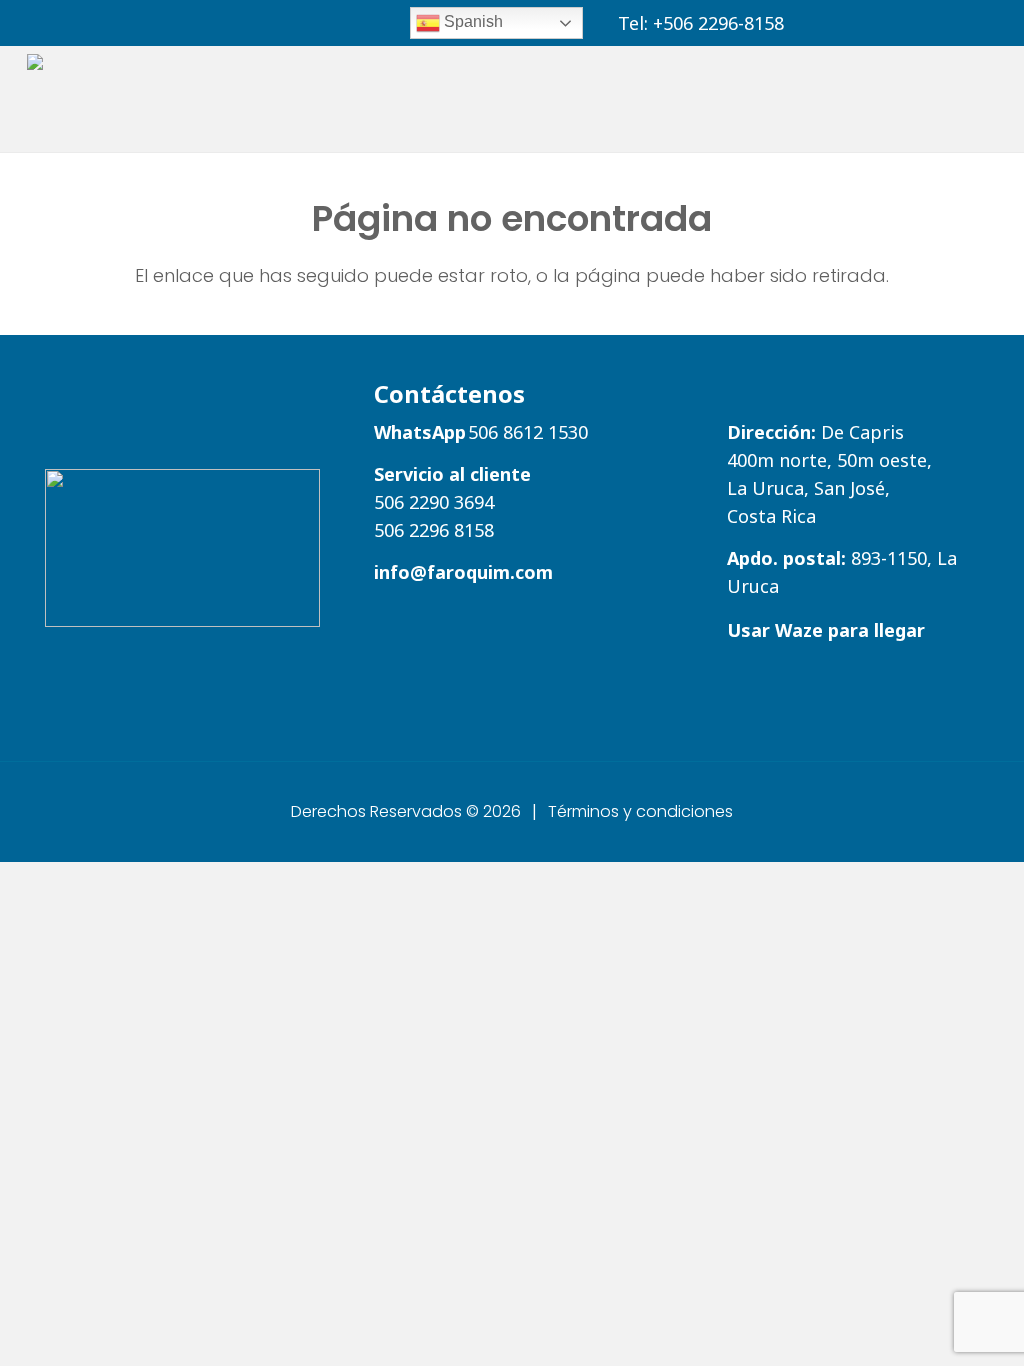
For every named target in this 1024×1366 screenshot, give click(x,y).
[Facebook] (921, 21)
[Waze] (847, 21)
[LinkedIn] (891, 21)
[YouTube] (950, 21)
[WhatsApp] (818, 21)
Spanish (471, 21)
